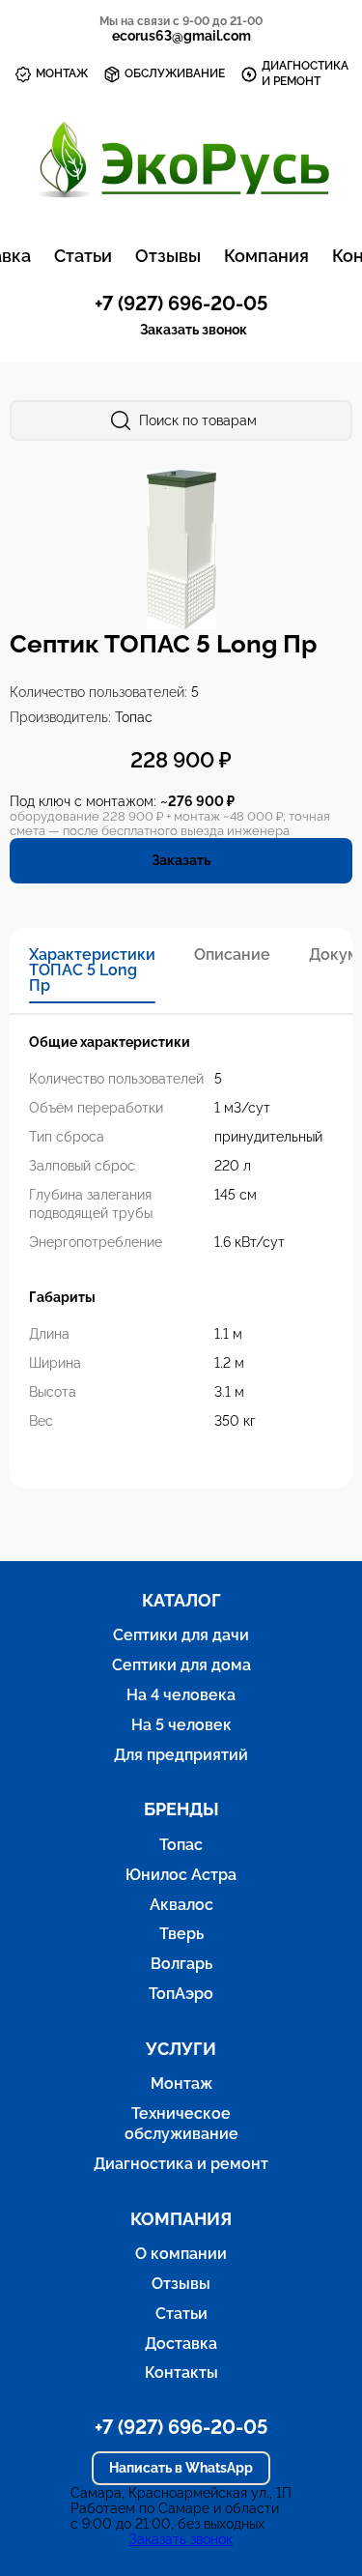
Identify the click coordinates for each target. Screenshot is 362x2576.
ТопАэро (181, 1994)
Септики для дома (181, 1665)
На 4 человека (181, 1695)
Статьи (83, 256)
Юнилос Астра (181, 1875)
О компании (181, 2254)
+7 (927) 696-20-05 (181, 304)
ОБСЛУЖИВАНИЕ (175, 73)
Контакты (181, 2373)
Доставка (181, 2344)
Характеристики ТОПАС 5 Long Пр (92, 970)
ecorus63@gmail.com (181, 36)
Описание (232, 955)
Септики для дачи (181, 1635)
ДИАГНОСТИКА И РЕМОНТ (305, 73)
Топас (181, 1845)
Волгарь (181, 1964)
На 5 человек (181, 1725)
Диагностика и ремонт (181, 2164)
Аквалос (181, 1905)
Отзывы (168, 256)
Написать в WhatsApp (181, 2468)
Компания (266, 256)
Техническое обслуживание (181, 2124)
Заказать (181, 860)
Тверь (181, 1934)
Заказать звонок (194, 330)
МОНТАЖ (62, 73)
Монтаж (181, 2084)
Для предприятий (181, 1755)
